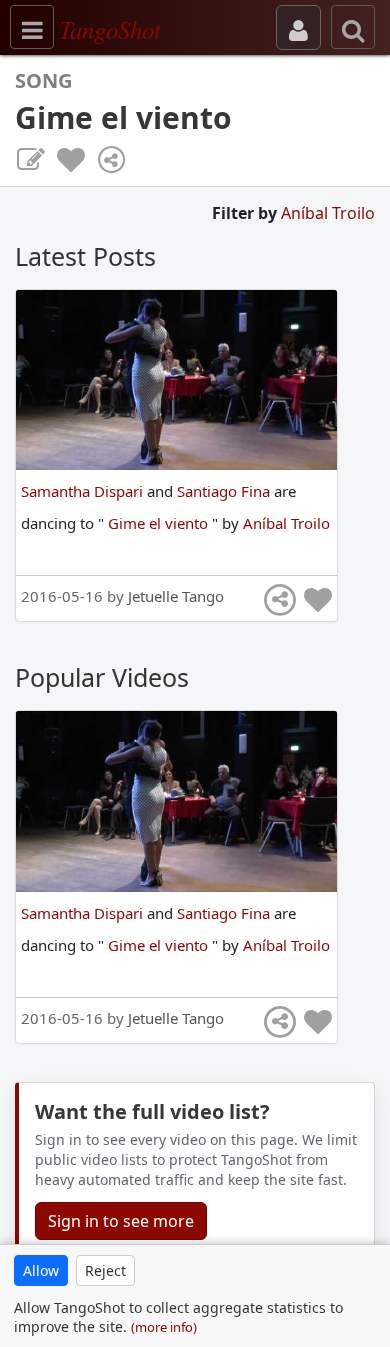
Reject (105, 1270)
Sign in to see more (121, 1221)
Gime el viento (160, 523)
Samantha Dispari (84, 491)
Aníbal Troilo (328, 213)
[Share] (111, 160)
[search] (353, 27)
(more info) (164, 1327)
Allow (41, 1270)
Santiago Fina (225, 491)
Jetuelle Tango (176, 596)
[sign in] (298, 27)
